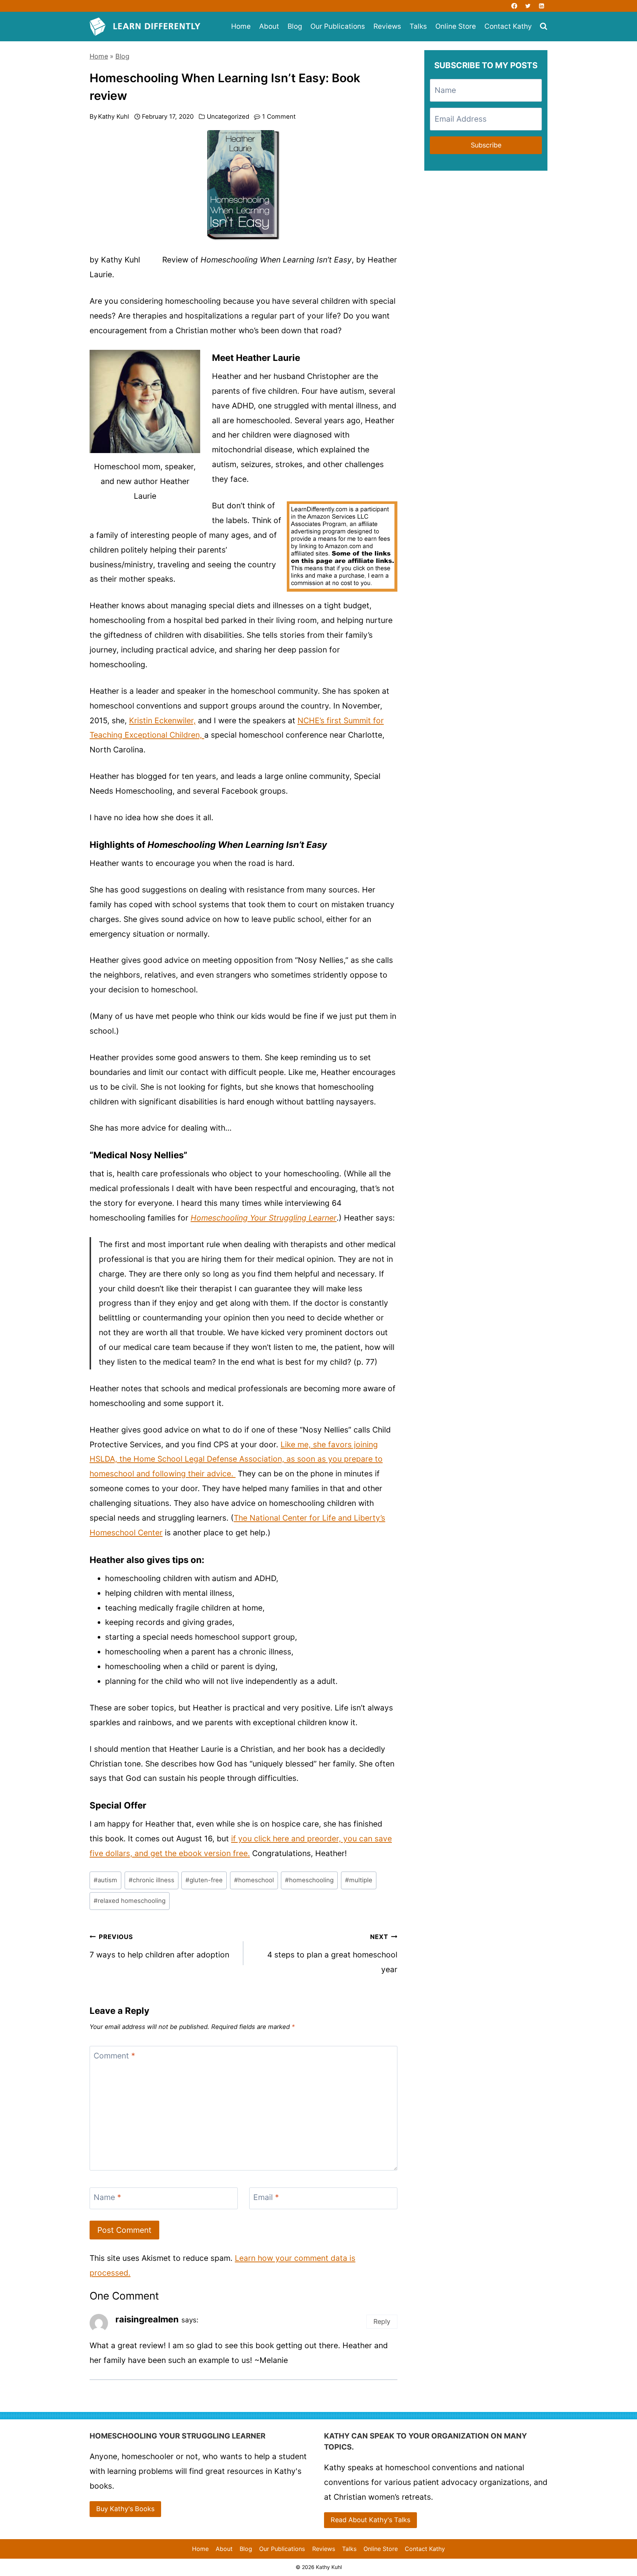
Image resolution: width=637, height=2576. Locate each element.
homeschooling (309, 1880)
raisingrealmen (147, 2319)
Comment (114, 2056)
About (269, 26)
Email (266, 2198)
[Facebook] (514, 6)
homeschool (254, 1880)
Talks (418, 26)
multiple (359, 1880)
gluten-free (204, 1880)
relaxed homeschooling (130, 1901)
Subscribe (486, 145)
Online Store (456, 26)
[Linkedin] (542, 6)
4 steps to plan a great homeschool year (332, 1954)
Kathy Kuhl (114, 116)
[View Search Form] (544, 27)
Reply (382, 2321)
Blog (295, 26)
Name (107, 2198)
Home (241, 26)
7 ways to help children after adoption (159, 1946)
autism (105, 1880)
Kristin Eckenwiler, (162, 720)
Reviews (387, 26)
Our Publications (338, 26)
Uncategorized (228, 116)
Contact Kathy (508, 26)
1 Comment (279, 116)
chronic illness (152, 1880)
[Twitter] (528, 6)
